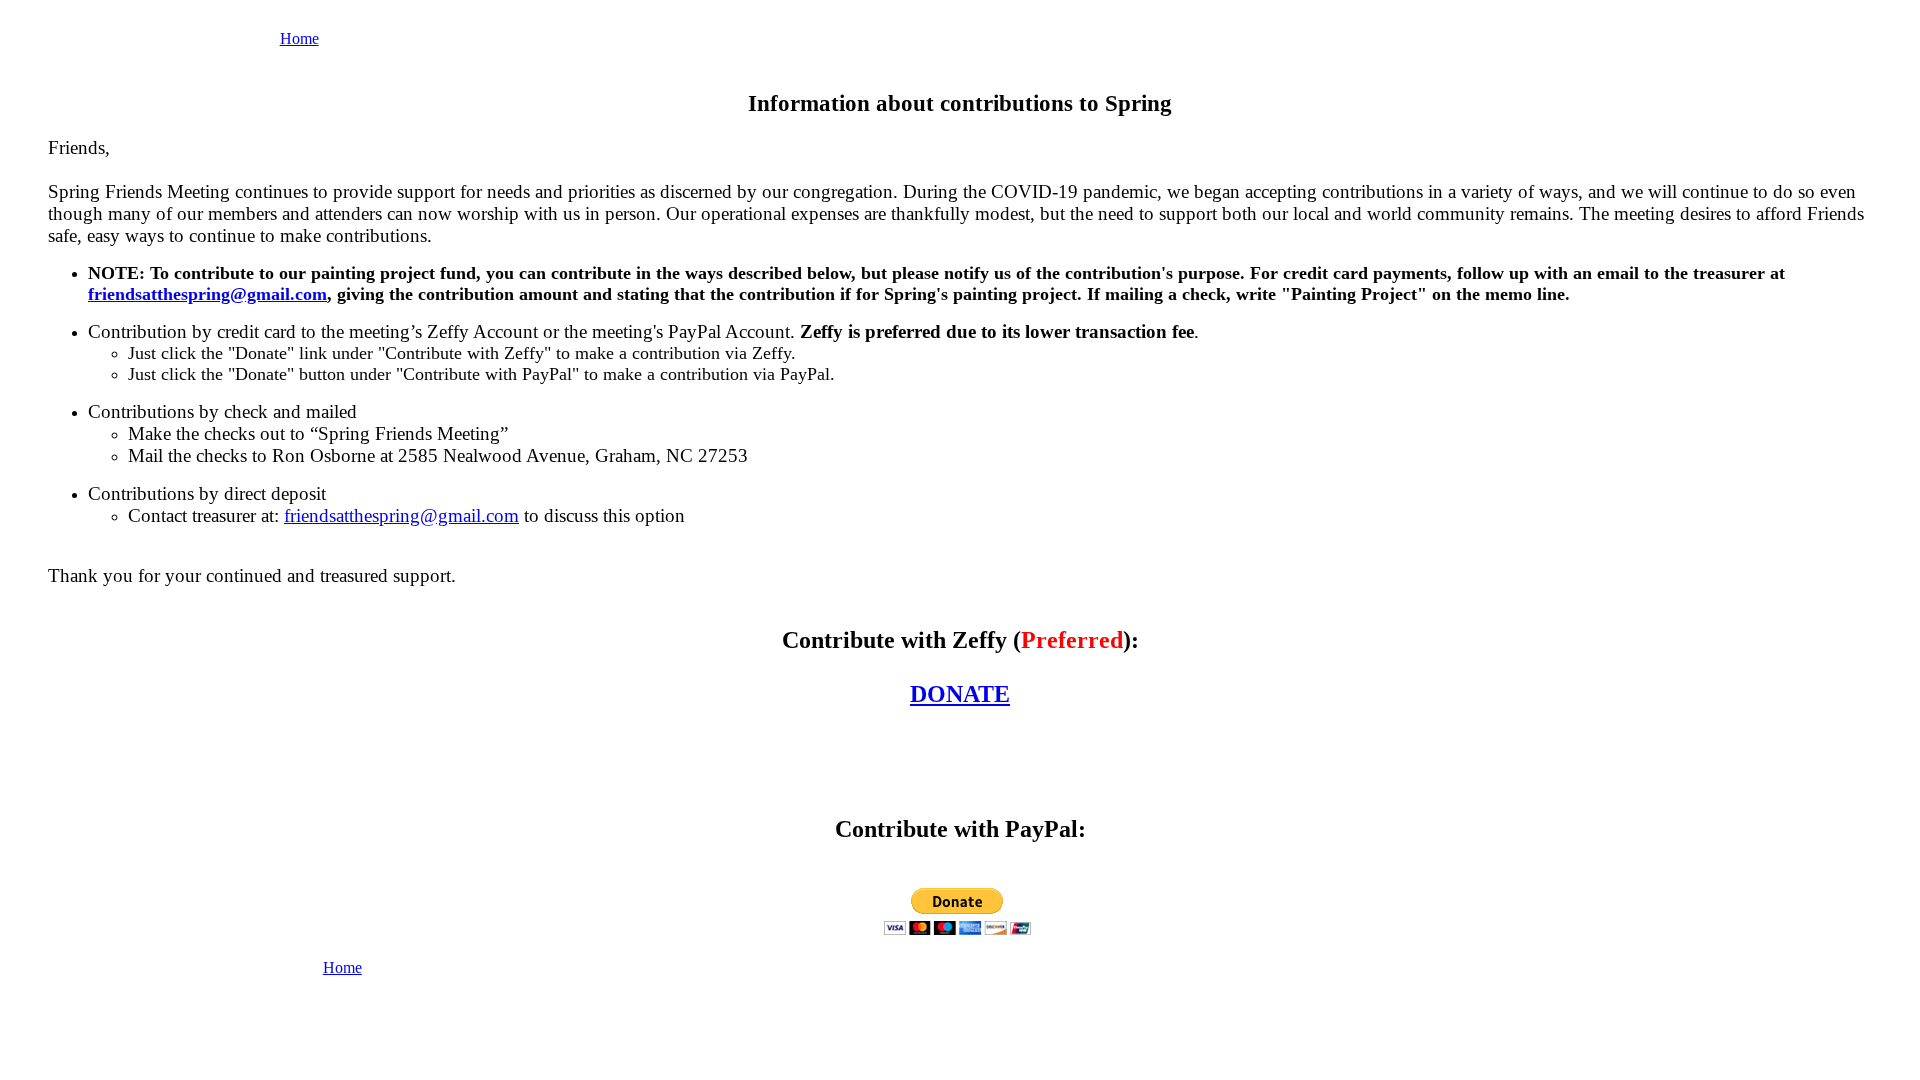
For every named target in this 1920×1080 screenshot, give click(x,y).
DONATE (960, 694)
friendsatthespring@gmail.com (207, 294)
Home (299, 38)
